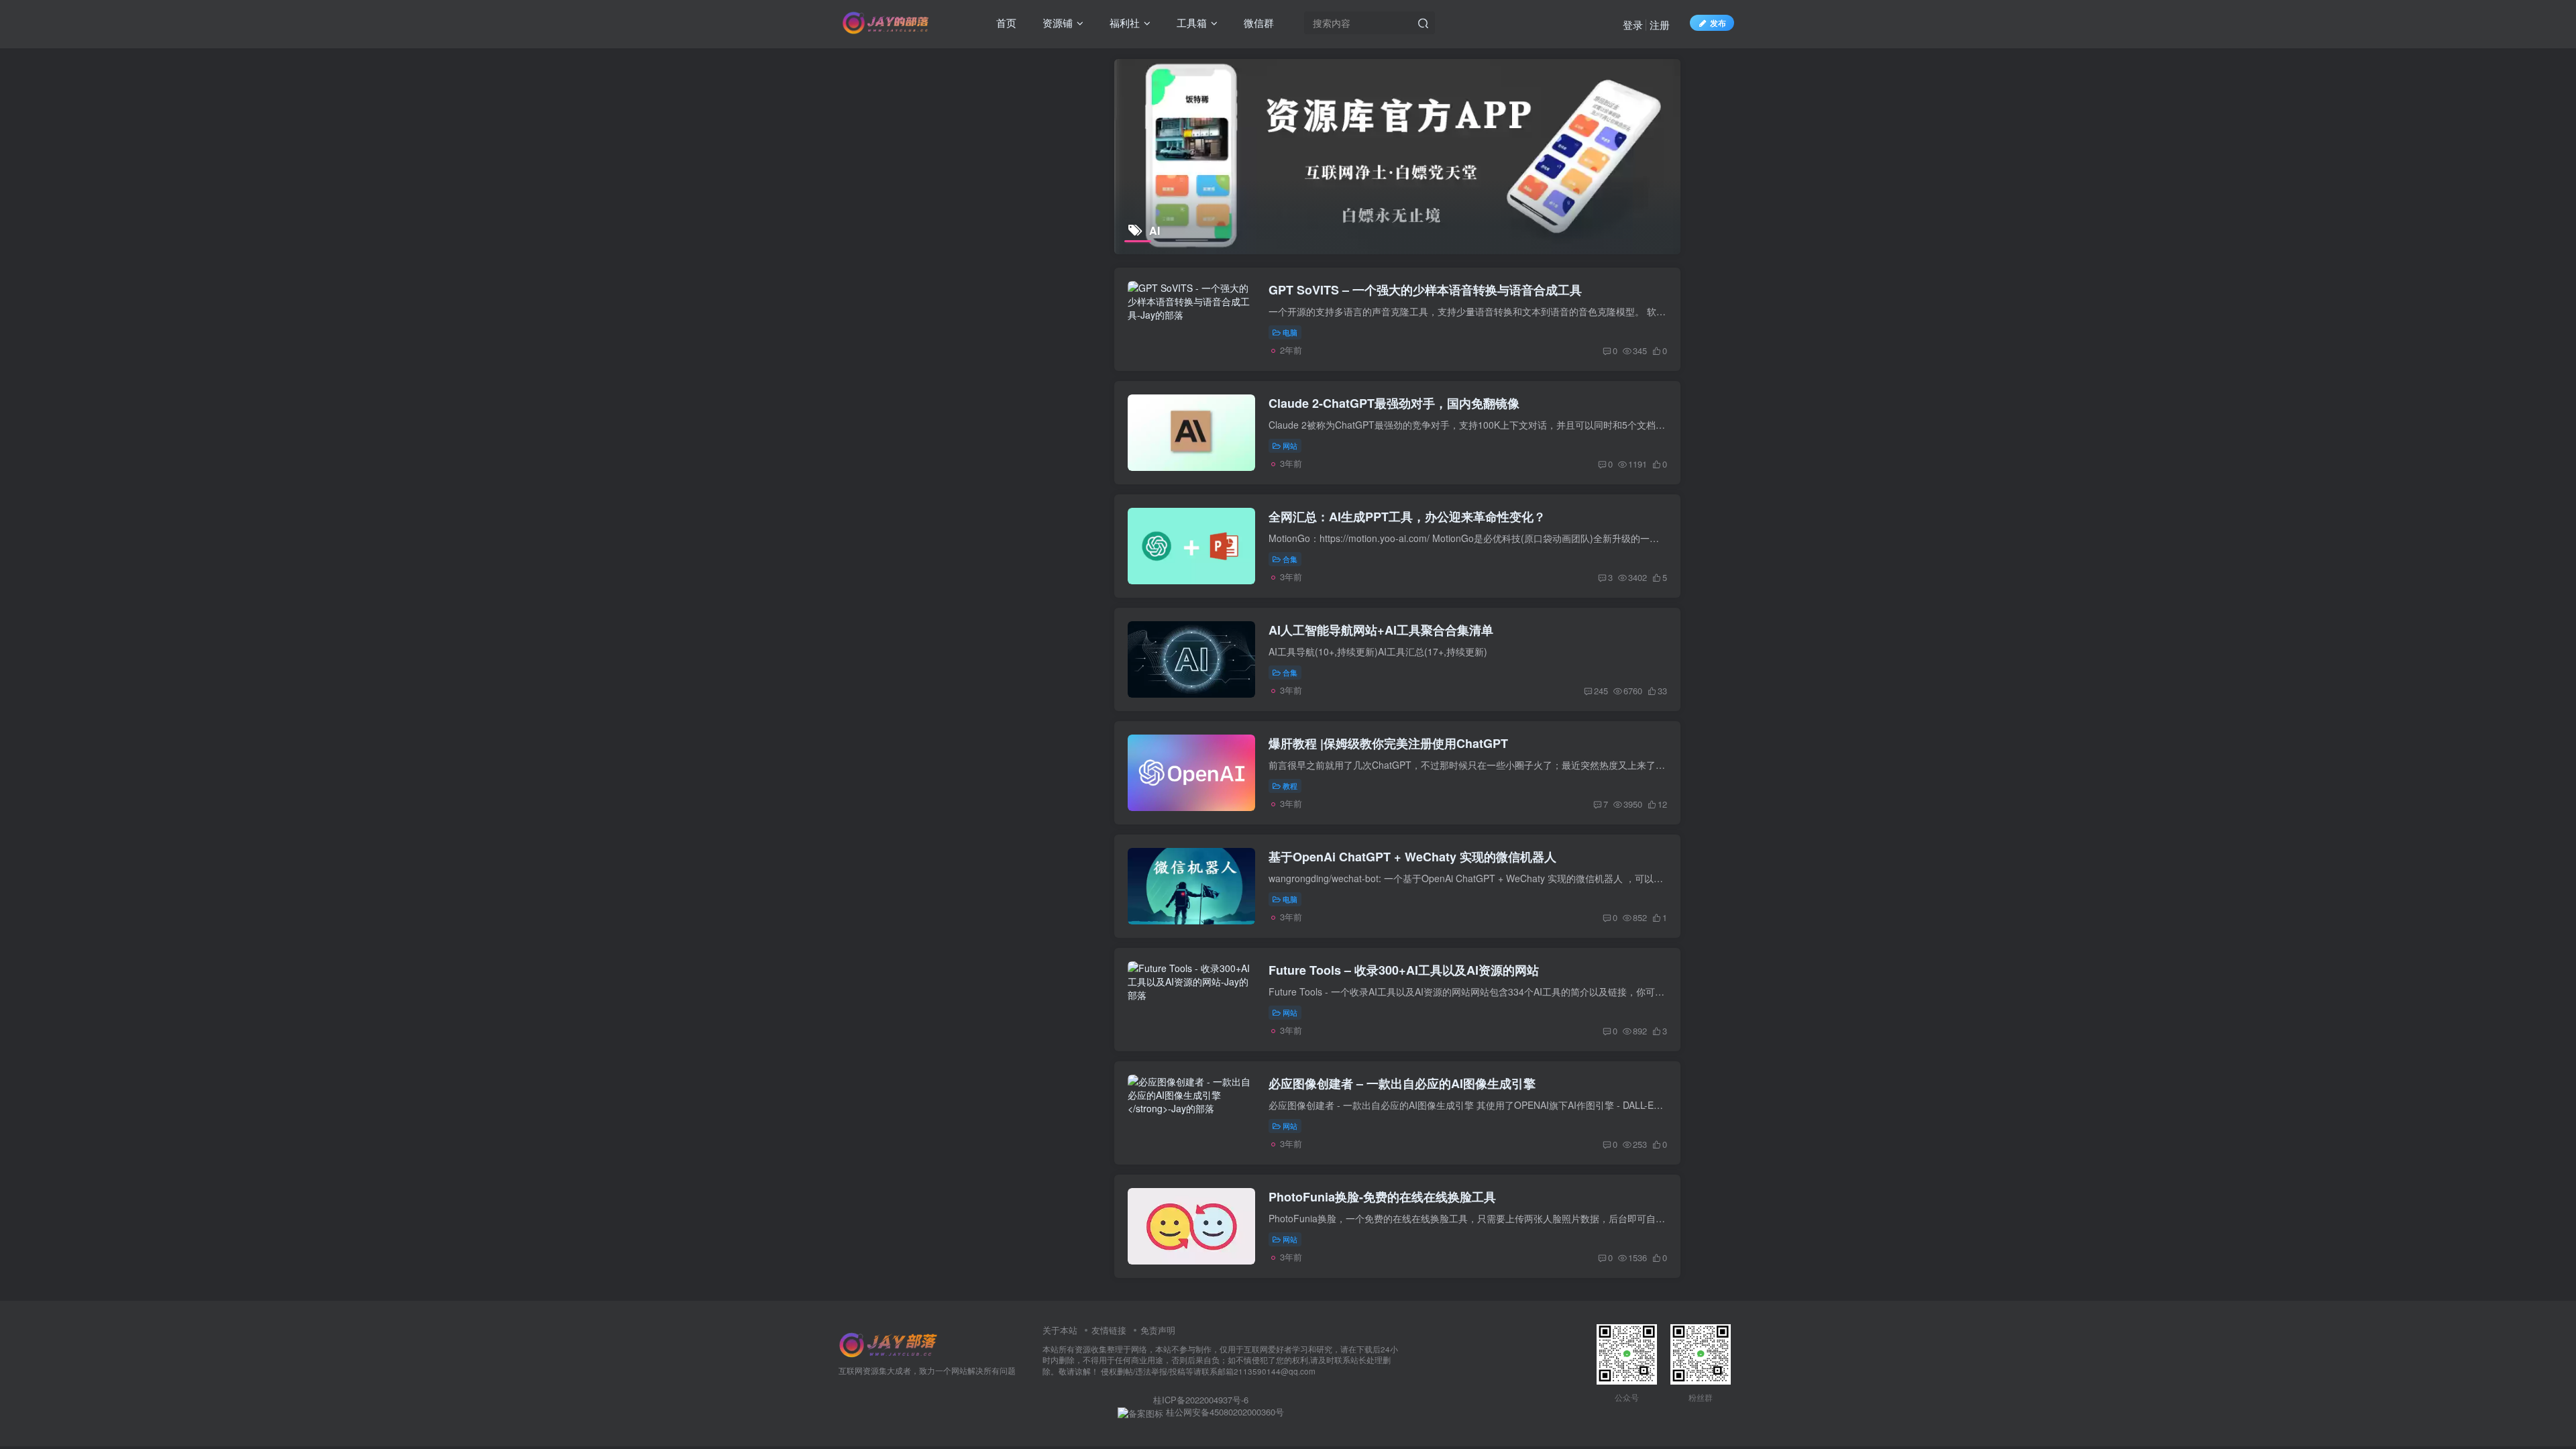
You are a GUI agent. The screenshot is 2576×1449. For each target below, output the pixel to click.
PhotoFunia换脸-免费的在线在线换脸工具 (1382, 1197)
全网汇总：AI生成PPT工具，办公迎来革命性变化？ (1407, 517)
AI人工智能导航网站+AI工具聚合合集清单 (1381, 630)
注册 (1660, 24)
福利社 (1123, 22)
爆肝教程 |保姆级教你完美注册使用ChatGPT (1388, 743)
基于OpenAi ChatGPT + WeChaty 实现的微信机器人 (1412, 857)
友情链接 (1109, 1330)
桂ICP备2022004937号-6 (1201, 1400)
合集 (1290, 559)
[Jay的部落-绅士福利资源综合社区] (889, 1343)
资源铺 (1056, 22)
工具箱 (1190, 22)
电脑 (1290, 332)
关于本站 (1060, 1330)
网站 (1290, 445)
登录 (1633, 24)
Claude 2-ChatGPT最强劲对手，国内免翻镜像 (1394, 403)
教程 (1290, 786)
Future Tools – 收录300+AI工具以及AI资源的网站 (1404, 970)
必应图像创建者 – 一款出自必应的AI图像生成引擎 (1402, 1083)
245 (1601, 691)
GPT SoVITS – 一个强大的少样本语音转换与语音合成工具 (1425, 290)
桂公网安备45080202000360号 (1224, 1412)
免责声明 (1158, 1330)
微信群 (1257, 22)
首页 (1005, 22)
